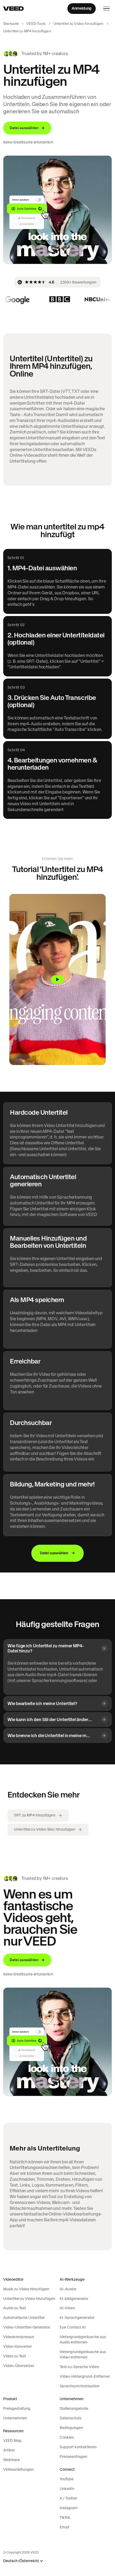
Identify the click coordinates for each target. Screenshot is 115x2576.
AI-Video (67, 2308)
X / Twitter (68, 2498)
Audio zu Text (15, 2308)
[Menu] (106, 9)
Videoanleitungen (18, 2469)
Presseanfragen (73, 2457)
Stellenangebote (74, 2408)
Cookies (67, 2437)
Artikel (9, 2450)
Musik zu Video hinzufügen (26, 2289)
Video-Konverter (18, 2346)
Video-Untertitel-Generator (27, 2327)
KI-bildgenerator (74, 2299)
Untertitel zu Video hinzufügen (79, 24)
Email (64, 2527)
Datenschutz (71, 2418)
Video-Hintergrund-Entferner (85, 2376)
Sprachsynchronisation (80, 2386)
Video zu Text (15, 2356)
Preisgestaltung (17, 2408)
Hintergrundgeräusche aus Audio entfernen (83, 2339)
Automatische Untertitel (24, 2318)
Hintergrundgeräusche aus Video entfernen (83, 2354)
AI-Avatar (68, 2289)
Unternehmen (15, 2418)
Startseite (11, 24)
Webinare (11, 2460)
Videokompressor (19, 2337)
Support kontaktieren (78, 2447)
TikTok (65, 2517)
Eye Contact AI (73, 2327)
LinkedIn (67, 2489)
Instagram (69, 2508)
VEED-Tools (36, 24)
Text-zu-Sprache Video (79, 2367)
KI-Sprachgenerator (77, 2318)
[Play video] (57, 979)
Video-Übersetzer (19, 2366)
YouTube (67, 2479)
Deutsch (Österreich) (21, 2561)
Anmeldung (82, 8)
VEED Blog (12, 2441)
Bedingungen (71, 2428)
